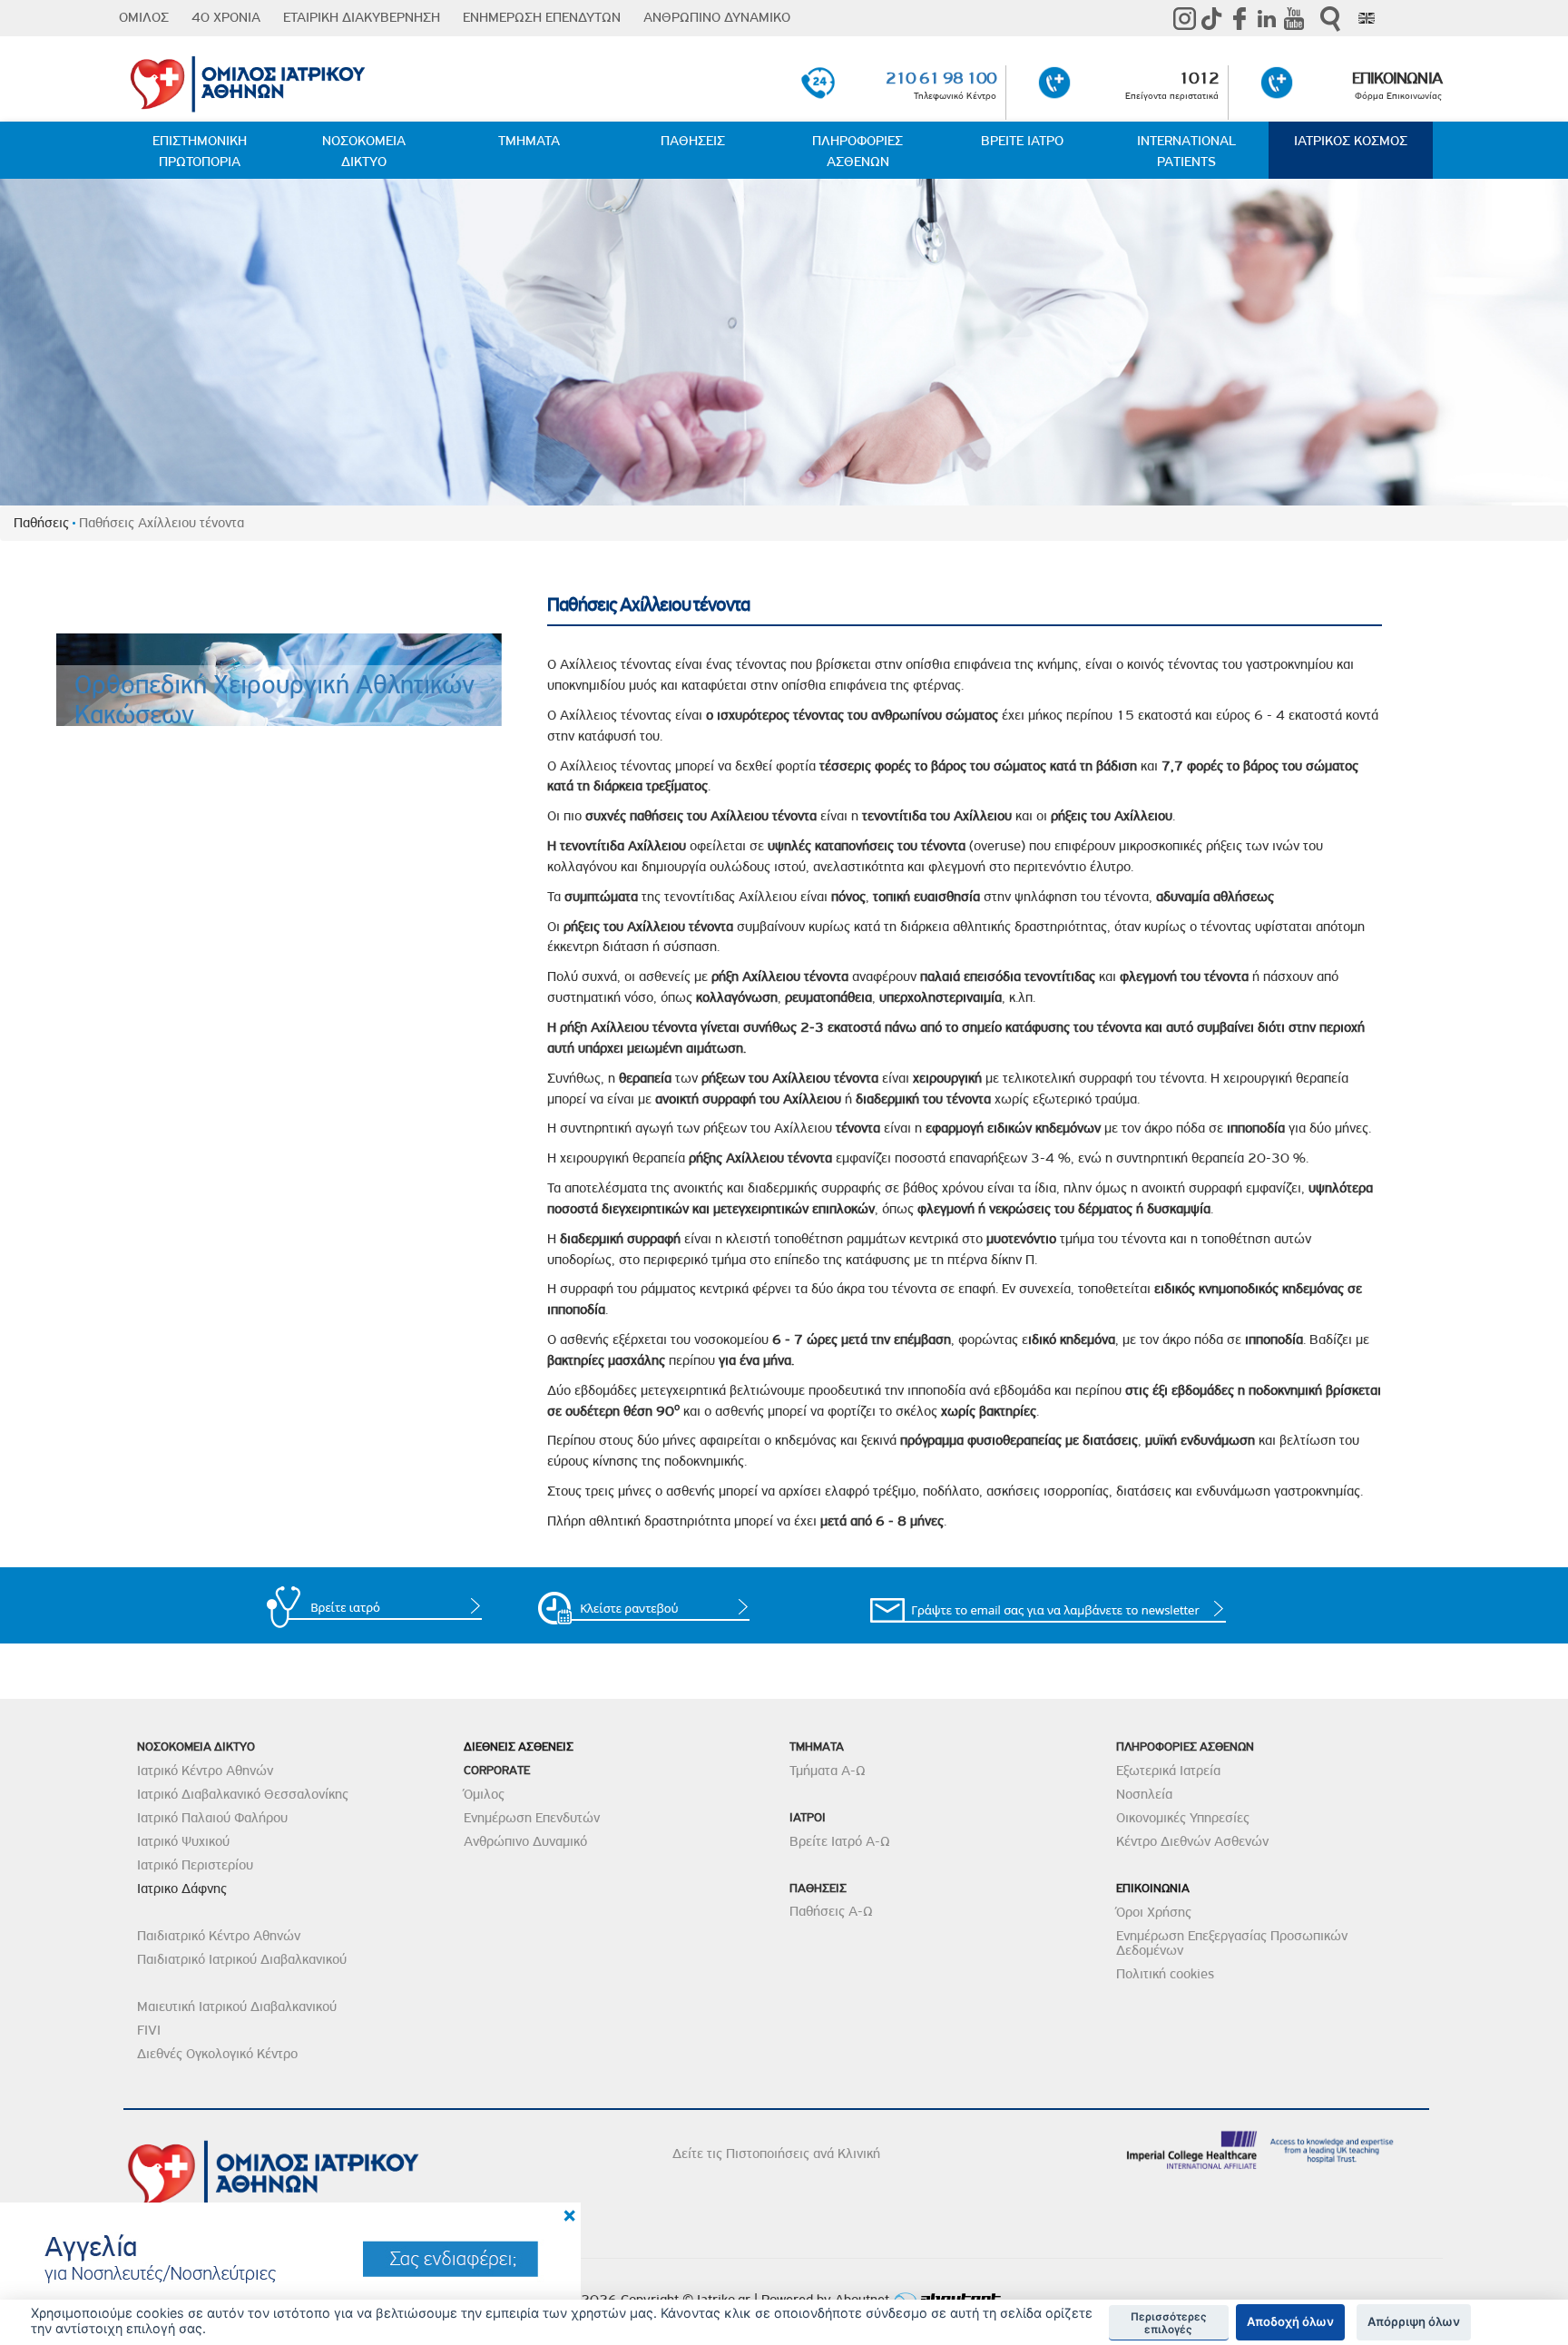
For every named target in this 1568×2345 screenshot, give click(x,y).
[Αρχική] (340, 80)
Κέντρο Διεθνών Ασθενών (1192, 1841)
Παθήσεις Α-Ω (831, 1911)
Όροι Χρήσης (1154, 1912)
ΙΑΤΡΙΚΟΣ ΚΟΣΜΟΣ (1351, 141)
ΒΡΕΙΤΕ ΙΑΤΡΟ (1022, 141)
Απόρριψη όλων (1414, 2321)
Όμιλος (484, 1794)
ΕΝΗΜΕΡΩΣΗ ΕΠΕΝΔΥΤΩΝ (542, 17)
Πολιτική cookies (1165, 1974)
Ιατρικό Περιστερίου (195, 1865)
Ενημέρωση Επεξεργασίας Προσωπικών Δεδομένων (1232, 1943)
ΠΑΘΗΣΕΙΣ (693, 141)
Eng (1367, 18)
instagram (1185, 18)
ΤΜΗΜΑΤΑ (529, 141)
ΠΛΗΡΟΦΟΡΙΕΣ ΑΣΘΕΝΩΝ (857, 151)
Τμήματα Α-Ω (828, 1771)
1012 (1199, 78)
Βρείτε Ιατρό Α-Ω (840, 1841)
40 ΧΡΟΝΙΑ (226, 17)
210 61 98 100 (941, 78)
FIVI (149, 2030)
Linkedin (1267, 18)
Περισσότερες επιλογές (1169, 2323)
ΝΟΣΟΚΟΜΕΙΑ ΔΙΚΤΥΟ (364, 151)
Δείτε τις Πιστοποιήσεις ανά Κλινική (776, 2154)
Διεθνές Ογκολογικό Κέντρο (217, 2054)
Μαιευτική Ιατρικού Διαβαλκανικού (237, 2006)
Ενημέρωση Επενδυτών (532, 1818)
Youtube (1294, 18)
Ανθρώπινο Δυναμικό (525, 1841)
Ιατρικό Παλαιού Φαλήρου (212, 1818)
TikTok (1212, 18)
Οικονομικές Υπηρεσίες (1183, 1818)
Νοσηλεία (1144, 1794)
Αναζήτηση (1330, 19)
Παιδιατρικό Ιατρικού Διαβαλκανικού (242, 1959)
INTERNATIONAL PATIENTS (1186, 151)
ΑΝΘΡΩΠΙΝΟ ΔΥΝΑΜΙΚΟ (717, 17)
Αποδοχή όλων (1290, 2321)
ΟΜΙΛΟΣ (144, 17)
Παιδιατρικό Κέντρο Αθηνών (219, 1936)
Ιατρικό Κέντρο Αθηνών (205, 1771)
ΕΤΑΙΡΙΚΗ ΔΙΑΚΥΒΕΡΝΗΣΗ (362, 17)
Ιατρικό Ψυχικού (183, 1841)
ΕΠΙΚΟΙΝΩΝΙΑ (1396, 78)
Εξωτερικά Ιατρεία (1168, 1771)
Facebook (1240, 18)
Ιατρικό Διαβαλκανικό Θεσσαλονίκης (243, 1794)
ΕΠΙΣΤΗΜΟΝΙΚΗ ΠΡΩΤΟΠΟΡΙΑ (200, 151)
